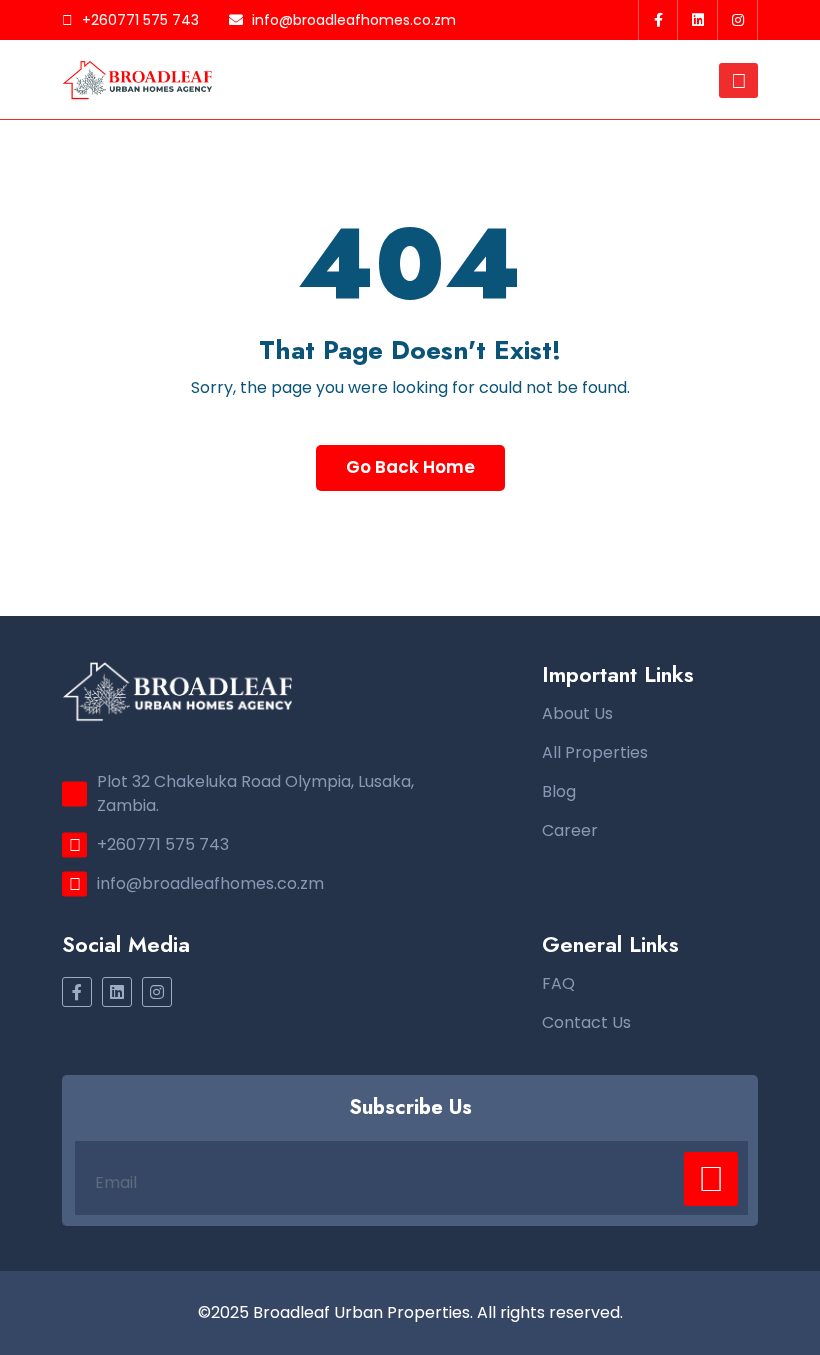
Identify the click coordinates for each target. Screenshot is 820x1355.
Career (570, 830)
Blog (559, 791)
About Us (577, 713)
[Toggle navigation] (738, 80)
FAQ (558, 983)
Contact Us (586, 1022)
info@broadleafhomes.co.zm (352, 20)
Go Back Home (410, 467)
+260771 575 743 (138, 20)
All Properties (595, 752)
